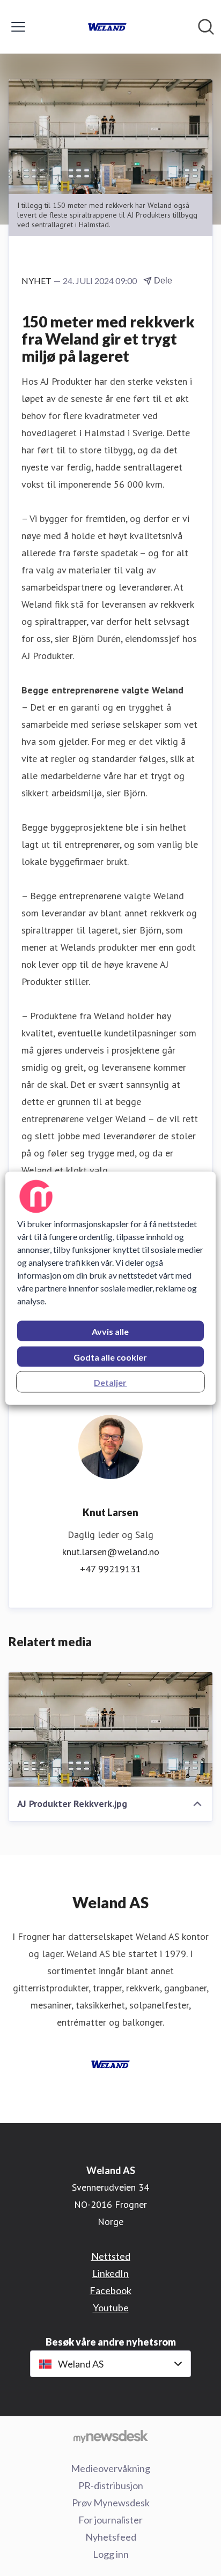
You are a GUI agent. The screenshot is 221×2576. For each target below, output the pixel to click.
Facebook (110, 2290)
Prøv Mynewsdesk (111, 2503)
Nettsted (111, 2256)
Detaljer (110, 1382)
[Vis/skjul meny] (18, 27)
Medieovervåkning (110, 2468)
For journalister (110, 2520)
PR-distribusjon (111, 2485)
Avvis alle (110, 1331)
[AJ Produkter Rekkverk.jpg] (110, 1729)
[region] (110, 1288)
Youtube (111, 2308)
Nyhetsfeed (111, 2537)
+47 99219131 (110, 1569)
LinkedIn (110, 2273)
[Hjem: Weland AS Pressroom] (107, 27)
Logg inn (111, 2554)
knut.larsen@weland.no (111, 1552)
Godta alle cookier (110, 1357)
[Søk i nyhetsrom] (206, 27)
